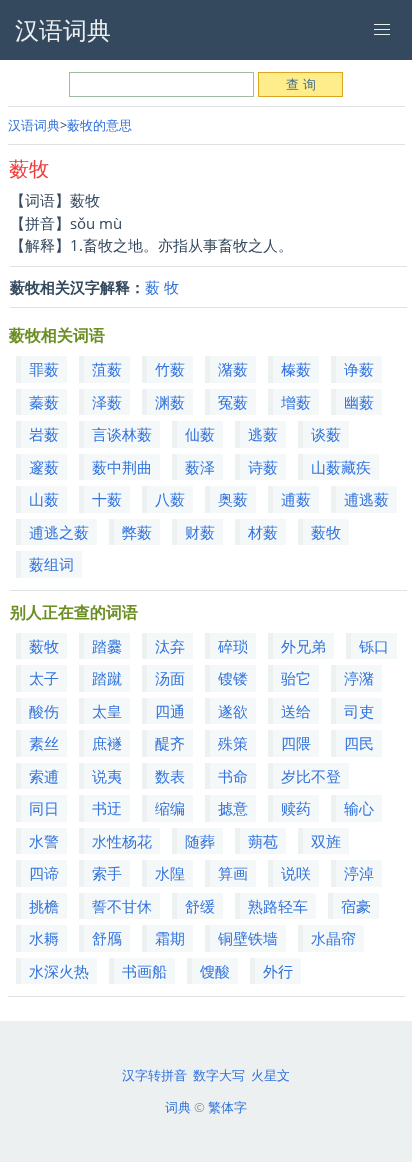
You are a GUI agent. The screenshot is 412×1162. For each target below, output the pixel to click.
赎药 (296, 808)
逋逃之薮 (59, 532)
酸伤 (44, 711)
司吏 (359, 711)
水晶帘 (333, 938)
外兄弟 (303, 646)
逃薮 (263, 434)
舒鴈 (107, 938)
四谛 (44, 873)
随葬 (200, 841)
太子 (44, 678)
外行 (278, 971)
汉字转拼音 (154, 1075)
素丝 (44, 743)
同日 (44, 808)
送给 (296, 711)
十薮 (107, 499)
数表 (170, 776)
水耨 (44, 938)
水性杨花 (122, 841)
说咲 (296, 873)
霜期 (170, 938)
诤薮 (359, 369)
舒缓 (200, 906)
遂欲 (233, 711)
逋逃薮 (366, 499)
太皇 (107, 711)
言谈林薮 (122, 434)
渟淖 (359, 873)
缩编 (170, 808)
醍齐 (170, 743)
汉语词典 (34, 125)
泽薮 (107, 402)
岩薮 (44, 434)
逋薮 (296, 499)
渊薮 (170, 402)
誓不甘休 (122, 906)
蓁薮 (44, 402)
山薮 (44, 499)
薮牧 (326, 532)
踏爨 (107, 646)
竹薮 (170, 369)
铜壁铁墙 (248, 938)
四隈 (296, 743)
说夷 (107, 776)
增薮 (296, 402)
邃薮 (44, 467)
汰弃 (170, 646)
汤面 (170, 678)
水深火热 (59, 971)
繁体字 (227, 1107)
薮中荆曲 (122, 467)
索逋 (44, 776)
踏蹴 (107, 678)
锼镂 (233, 678)
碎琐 (233, 646)
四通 (170, 711)
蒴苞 (263, 841)
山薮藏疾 (341, 467)
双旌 (326, 841)
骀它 (296, 678)
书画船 (144, 971)
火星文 (270, 1075)
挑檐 (44, 906)
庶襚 (107, 743)
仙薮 (200, 434)
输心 (359, 808)
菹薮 (107, 369)
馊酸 (215, 971)
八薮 (170, 499)
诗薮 (263, 467)
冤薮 (233, 402)
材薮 (263, 532)
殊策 (233, 743)
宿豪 (356, 906)
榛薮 (296, 369)
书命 (233, 776)
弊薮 (137, 532)
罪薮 (44, 369)
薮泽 (200, 467)
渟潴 (359, 678)
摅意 (233, 808)
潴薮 (233, 369)
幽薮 (359, 402)
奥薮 (233, 499)
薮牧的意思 (99, 125)
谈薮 (326, 434)
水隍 (170, 873)
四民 (359, 743)
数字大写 (219, 1075)
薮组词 (51, 564)
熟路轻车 (278, 906)
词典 (178, 1107)
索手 (107, 873)
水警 (44, 841)
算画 (233, 873)
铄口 (374, 646)
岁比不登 (311, 776)
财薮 (200, 532)
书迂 (107, 808)
